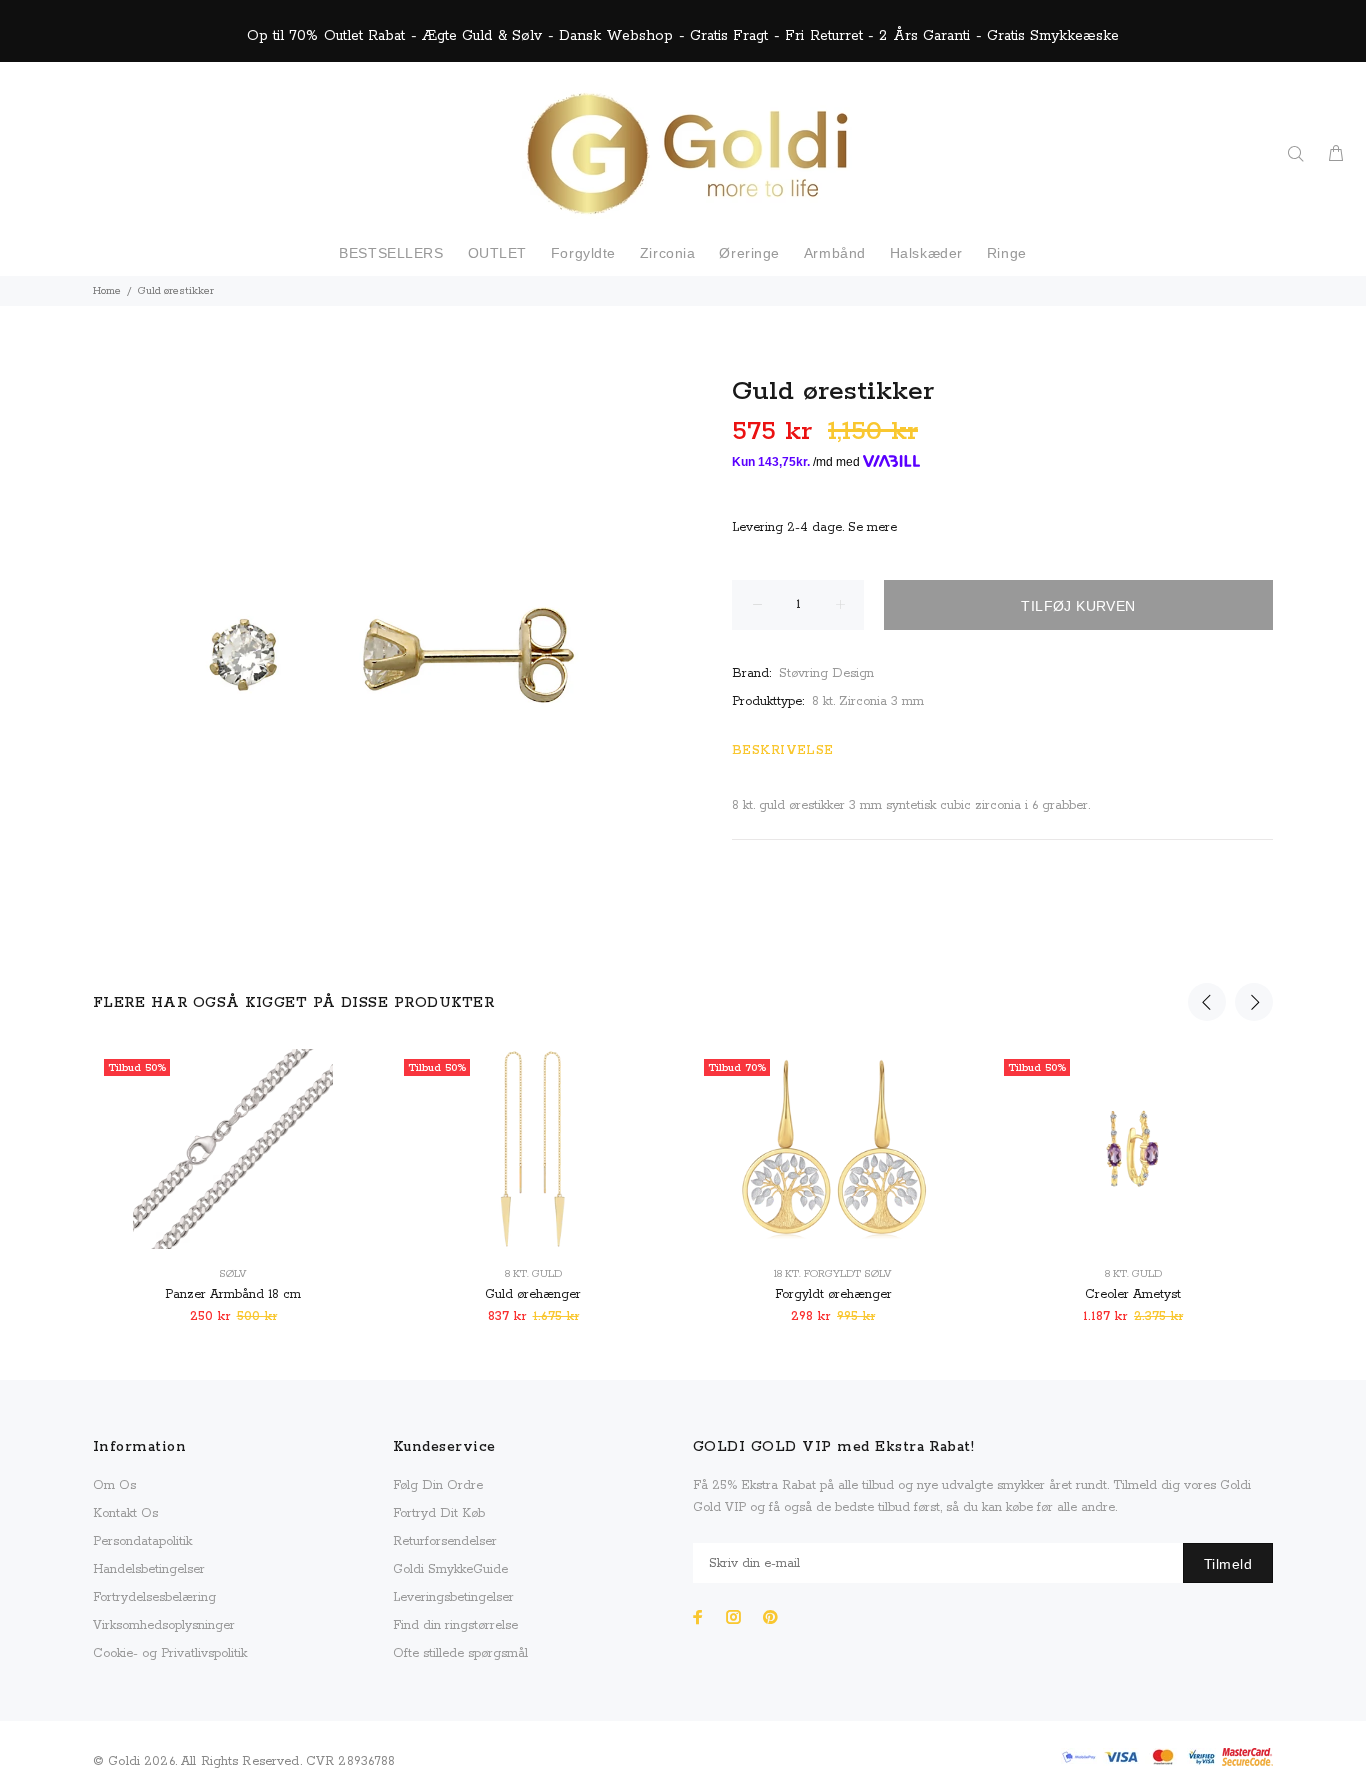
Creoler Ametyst (1133, 1294)
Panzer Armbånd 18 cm (233, 1294)
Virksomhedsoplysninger (164, 1625)
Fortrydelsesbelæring (154, 1597)
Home (107, 291)
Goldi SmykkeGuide (450, 1569)
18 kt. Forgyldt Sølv (833, 1274)
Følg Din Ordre (438, 1485)
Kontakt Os (125, 1513)
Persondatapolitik (142, 1541)
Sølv (233, 1274)
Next (1254, 1002)
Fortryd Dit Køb (439, 1513)
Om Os (114, 1485)
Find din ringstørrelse (455, 1625)
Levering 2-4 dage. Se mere (814, 527)
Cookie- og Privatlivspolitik (170, 1653)
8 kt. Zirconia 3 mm (868, 701)
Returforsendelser (445, 1541)
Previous (1207, 1002)
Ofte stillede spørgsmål (460, 1653)
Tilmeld (1228, 1564)
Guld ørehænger (533, 1294)
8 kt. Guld (533, 1274)
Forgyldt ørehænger (833, 1294)
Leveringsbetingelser (453, 1597)
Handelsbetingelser (149, 1569)
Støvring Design (826, 673)
